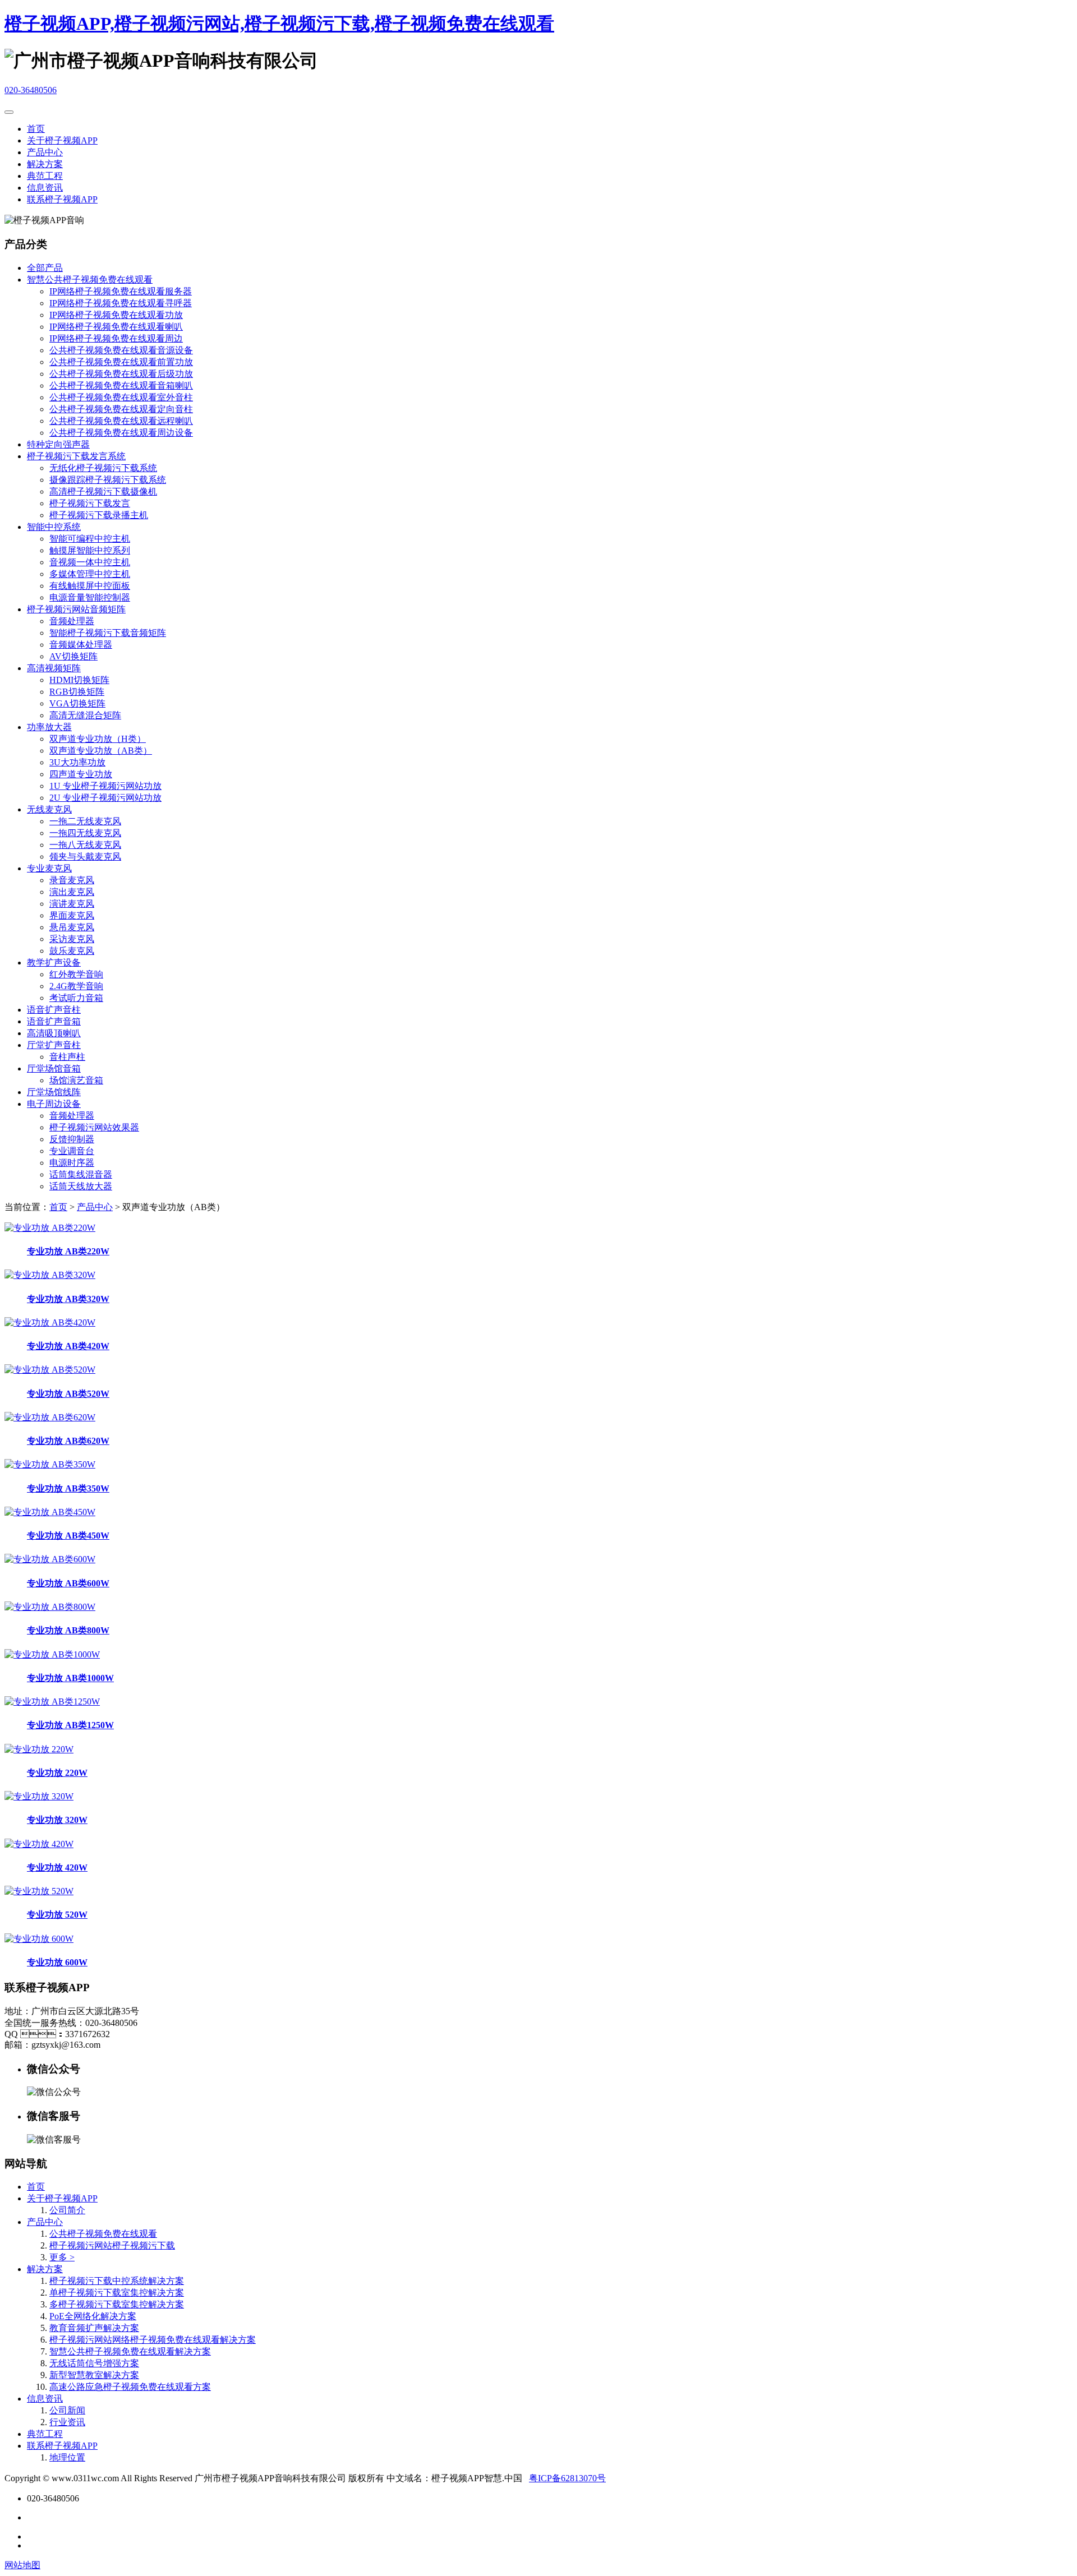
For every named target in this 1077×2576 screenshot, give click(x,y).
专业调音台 (72, 1151)
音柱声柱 (67, 1057)
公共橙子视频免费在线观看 (103, 2234)
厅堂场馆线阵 (54, 1092)
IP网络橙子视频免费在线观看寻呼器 (121, 303)
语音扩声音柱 (54, 1010)
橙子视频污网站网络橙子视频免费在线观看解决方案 (153, 2340)
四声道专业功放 (81, 774)
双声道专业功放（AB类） (101, 751)
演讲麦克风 (72, 904)
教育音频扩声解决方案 (94, 2328)
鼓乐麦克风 (72, 951)
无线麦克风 (49, 809)
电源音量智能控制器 (90, 597)
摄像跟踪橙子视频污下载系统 (108, 480)
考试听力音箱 (76, 998)
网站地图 (22, 2565)
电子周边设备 (54, 1104)
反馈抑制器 (72, 1139)
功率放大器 (49, 727)
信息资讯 (45, 188)
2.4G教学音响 (76, 986)
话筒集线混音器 (81, 1174)
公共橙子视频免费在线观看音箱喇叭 (121, 386)
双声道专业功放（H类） (98, 739)
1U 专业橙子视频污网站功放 (105, 786)
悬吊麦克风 (72, 927)
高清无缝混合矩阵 (85, 715)
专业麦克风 (49, 868)
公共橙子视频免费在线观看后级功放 (121, 374)
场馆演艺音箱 (76, 1080)
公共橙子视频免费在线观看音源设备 (121, 350)
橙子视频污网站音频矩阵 (76, 609)
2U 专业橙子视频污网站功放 (105, 798)
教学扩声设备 (54, 962)
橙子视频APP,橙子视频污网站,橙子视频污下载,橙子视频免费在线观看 (279, 24)
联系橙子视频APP (62, 199)
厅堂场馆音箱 (54, 1068)
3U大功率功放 (77, 762)
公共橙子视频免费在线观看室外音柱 (121, 397)
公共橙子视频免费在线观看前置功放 (121, 362)
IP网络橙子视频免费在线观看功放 (116, 315)
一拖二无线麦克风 (85, 821)
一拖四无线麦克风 (85, 833)
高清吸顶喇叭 (54, 1033)
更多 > (62, 2257)
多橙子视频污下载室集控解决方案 (117, 2304)
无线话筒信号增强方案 (94, 2363)
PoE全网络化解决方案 (93, 2316)
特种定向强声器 (58, 444)
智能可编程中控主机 (90, 539)
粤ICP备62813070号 (567, 2478)
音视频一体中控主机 (90, 562)
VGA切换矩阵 (77, 703)
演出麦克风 (72, 892)
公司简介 (67, 2210)
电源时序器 (72, 1163)
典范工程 (45, 176)
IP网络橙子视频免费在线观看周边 (116, 338)
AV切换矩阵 (73, 656)
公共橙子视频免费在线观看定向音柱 (121, 409)
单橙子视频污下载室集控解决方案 (117, 2293)
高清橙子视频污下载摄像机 (103, 491)
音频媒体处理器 (81, 645)
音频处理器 (72, 621)
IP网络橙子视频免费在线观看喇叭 (116, 327)
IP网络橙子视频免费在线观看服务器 (121, 291)
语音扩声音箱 (54, 1021)
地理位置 (67, 2457)
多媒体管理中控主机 (90, 574)
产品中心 (45, 152)
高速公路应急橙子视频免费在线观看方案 (130, 2387)
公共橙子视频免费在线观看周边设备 (121, 433)
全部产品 (45, 268)
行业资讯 (67, 2422)
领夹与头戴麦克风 (85, 857)
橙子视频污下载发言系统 (76, 456)
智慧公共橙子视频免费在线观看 (90, 280)
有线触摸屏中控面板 (90, 586)
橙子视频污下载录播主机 (99, 515)
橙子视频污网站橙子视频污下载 (112, 2245)
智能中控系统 (54, 527)
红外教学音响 (76, 974)
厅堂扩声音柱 (54, 1045)
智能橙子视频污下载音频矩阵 (108, 633)
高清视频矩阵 (54, 668)
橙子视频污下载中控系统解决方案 (117, 2281)
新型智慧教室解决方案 (94, 2375)
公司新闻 (67, 2410)
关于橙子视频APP (62, 140)
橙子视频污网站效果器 (94, 1127)
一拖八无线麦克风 (85, 845)
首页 (36, 129)
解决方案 (45, 164)
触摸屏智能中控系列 (90, 550)
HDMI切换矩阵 (79, 680)
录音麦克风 (72, 880)
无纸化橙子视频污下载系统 (103, 468)
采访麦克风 (72, 939)
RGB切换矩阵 (77, 692)
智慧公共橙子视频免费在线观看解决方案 (130, 2351)
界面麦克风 (72, 915)
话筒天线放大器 (81, 1186)
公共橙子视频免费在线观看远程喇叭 (121, 421)
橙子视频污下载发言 (90, 503)
